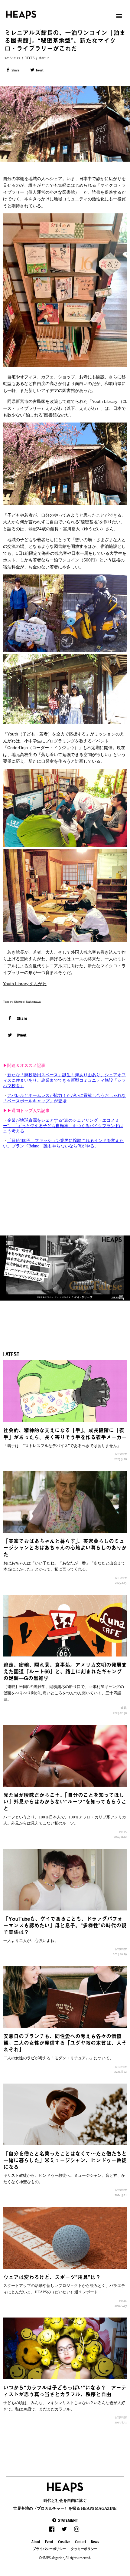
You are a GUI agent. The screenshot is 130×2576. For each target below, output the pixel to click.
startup (44, 58)
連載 (124, 1708)
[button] (65, 2520)
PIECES (29, 58)
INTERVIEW (121, 1454)
